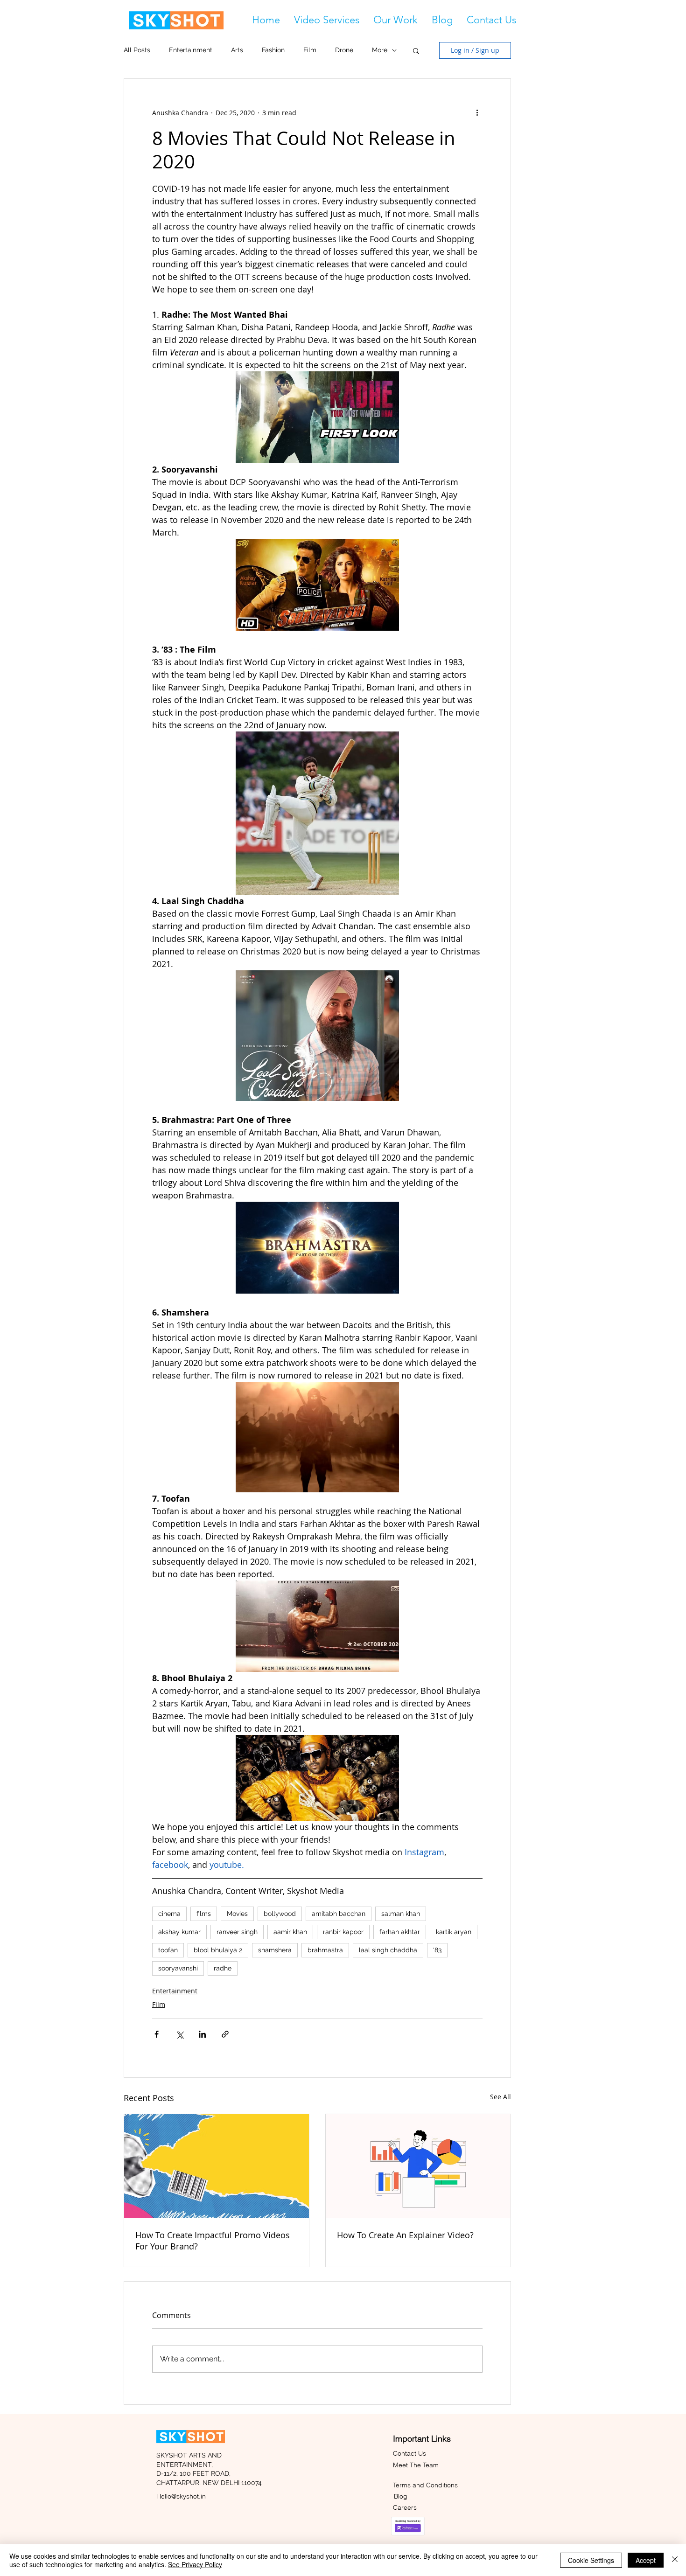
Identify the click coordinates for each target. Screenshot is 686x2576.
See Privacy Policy (195, 2564)
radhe (223, 1968)
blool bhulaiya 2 (218, 1950)
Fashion (273, 50)
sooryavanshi (178, 1968)
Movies (237, 1914)
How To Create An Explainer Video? (405, 2235)
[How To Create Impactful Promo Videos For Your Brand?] (217, 2166)
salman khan (401, 1914)
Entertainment (191, 50)
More (380, 50)
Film (310, 50)
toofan (168, 1950)
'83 (437, 1950)
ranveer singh (237, 1932)
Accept (646, 2560)
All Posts (137, 50)
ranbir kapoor (343, 1932)
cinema (169, 1914)
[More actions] (477, 112)
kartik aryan (454, 1932)
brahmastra (325, 1950)
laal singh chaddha (388, 1950)
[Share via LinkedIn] (202, 2034)
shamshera (275, 1950)
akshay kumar (179, 1932)
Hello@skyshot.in (181, 2496)
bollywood (280, 1914)
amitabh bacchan (339, 1914)
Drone (344, 50)
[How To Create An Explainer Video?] (418, 2166)
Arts (237, 50)
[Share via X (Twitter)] (179, 2034)
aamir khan (290, 1932)
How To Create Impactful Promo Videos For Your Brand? (213, 2241)
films (204, 1914)
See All (500, 2097)
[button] (327, 20)
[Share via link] (225, 2034)
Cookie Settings (591, 2560)
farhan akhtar (400, 1932)
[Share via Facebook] (157, 2034)
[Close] (675, 2560)
